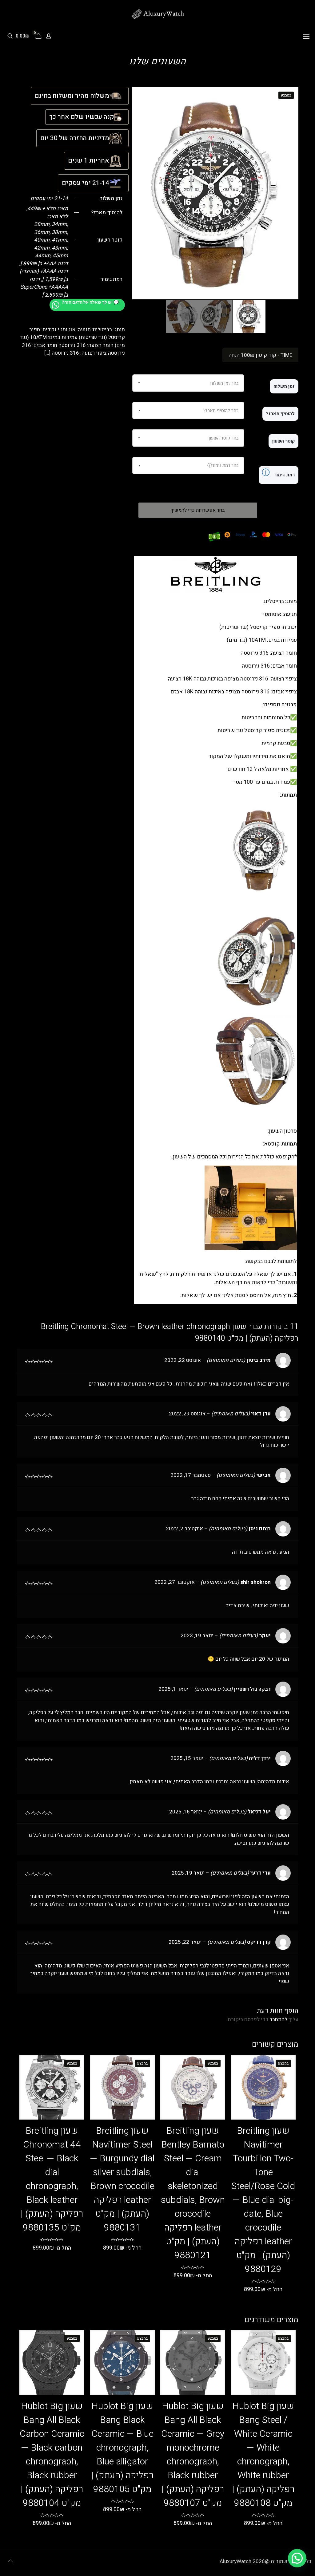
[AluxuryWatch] (158, 14)
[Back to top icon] (10, 2561)
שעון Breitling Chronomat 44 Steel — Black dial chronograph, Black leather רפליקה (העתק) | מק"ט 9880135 (52, 2179)
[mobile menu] (306, 37)
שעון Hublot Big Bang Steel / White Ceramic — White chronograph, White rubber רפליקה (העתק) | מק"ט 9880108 (263, 2455)
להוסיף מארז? (280, 414)
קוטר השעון (283, 441)
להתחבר (278, 2020)
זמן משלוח (284, 386)
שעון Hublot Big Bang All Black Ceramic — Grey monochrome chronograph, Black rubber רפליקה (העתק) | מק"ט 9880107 (193, 2455)
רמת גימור (278, 473)
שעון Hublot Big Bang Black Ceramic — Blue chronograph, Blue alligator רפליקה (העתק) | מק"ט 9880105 (122, 2448)
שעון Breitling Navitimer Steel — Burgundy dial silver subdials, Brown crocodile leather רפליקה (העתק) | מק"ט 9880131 (122, 2179)
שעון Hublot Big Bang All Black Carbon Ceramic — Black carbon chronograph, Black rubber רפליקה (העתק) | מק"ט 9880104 (52, 2455)
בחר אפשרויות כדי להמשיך (198, 510)
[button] (297, 2558)
